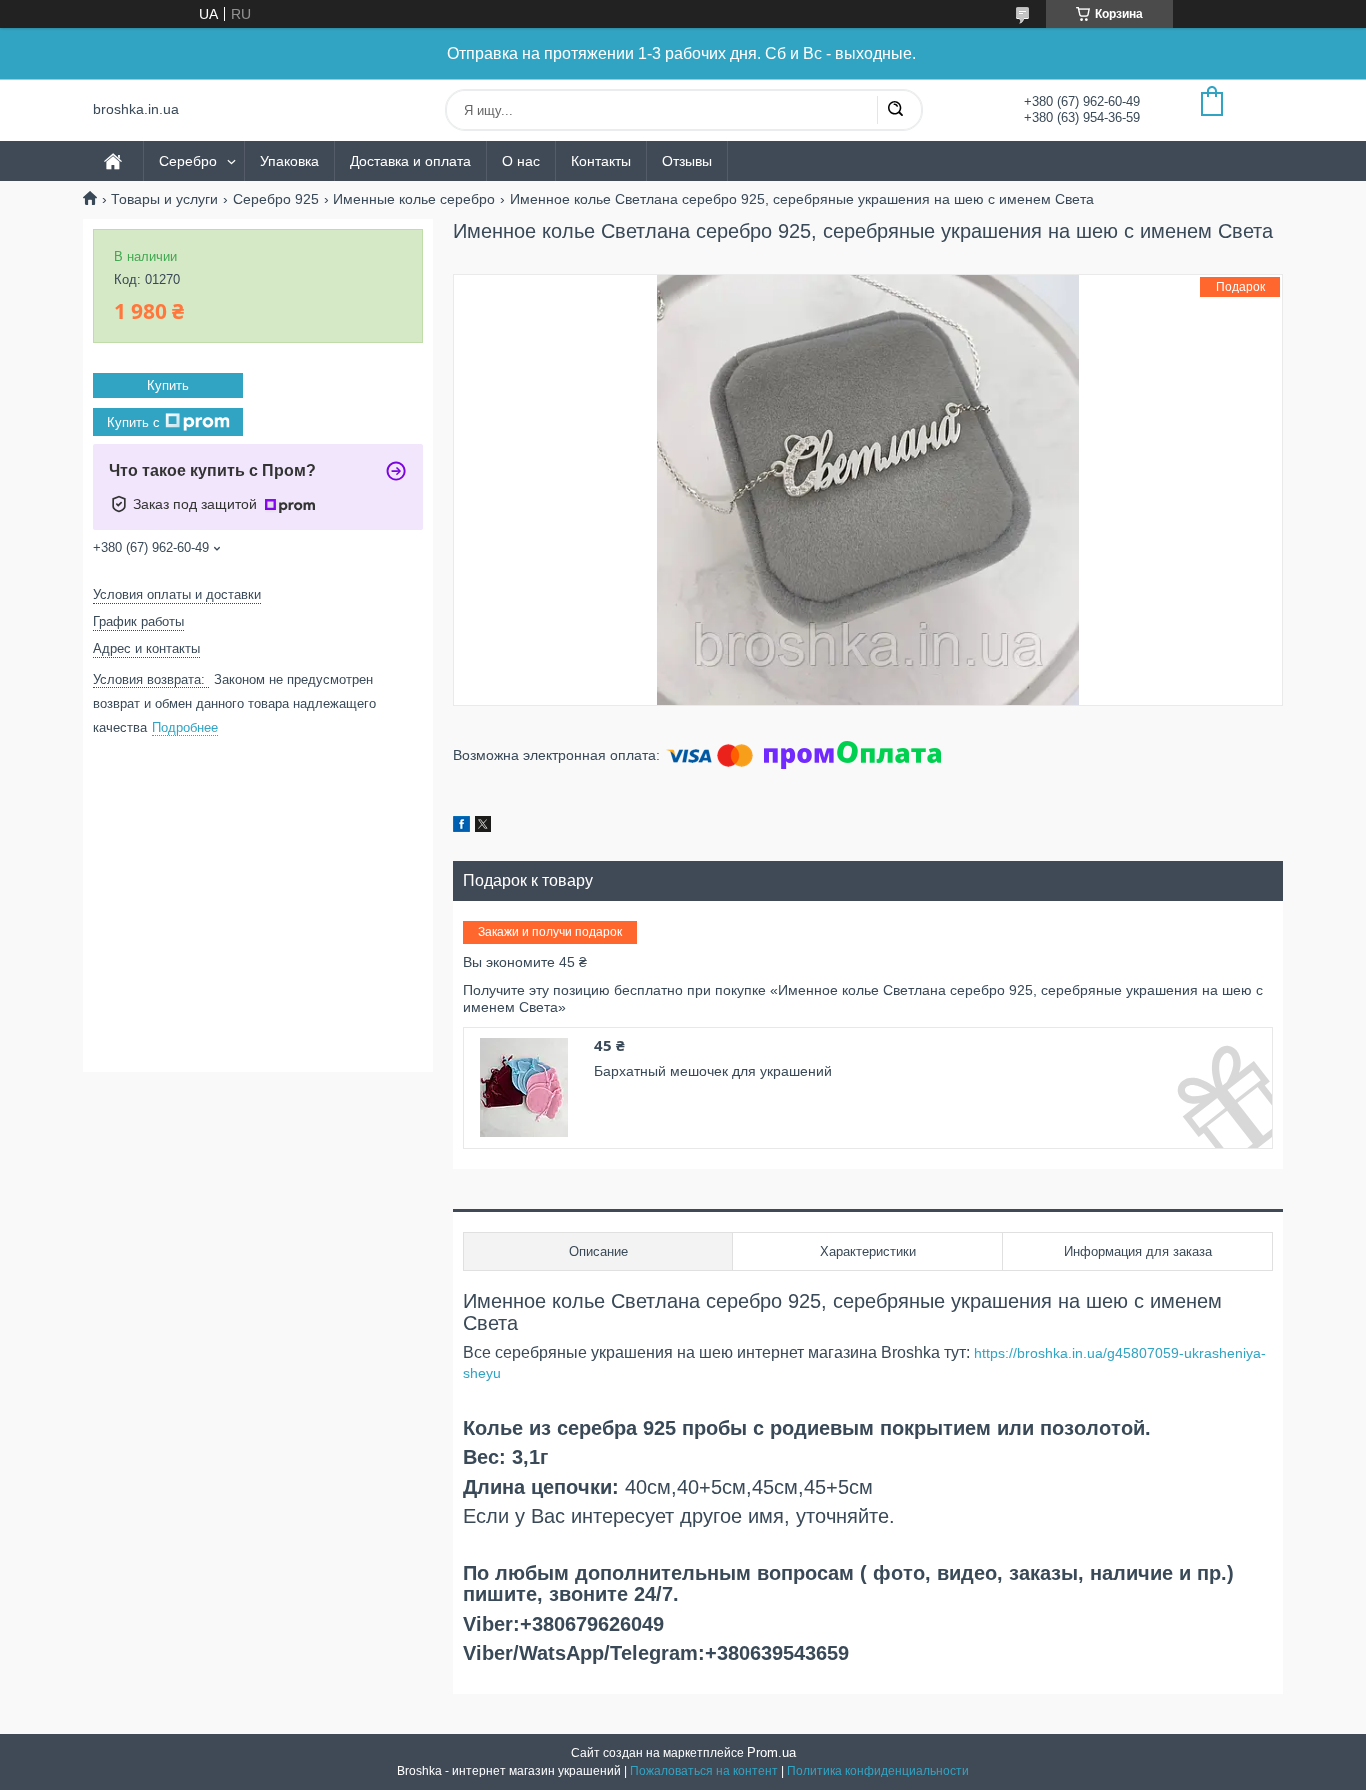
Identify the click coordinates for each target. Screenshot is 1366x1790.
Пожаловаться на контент (704, 1771)
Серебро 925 (276, 199)
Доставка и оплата (410, 161)
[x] (483, 827)
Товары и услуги (164, 199)
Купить (168, 385)
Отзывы (687, 161)
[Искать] (895, 110)
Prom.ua (771, 1752)
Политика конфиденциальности (878, 1771)
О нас (521, 161)
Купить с (133, 421)
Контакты (601, 161)
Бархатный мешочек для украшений (713, 1071)
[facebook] (461, 827)
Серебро (188, 161)
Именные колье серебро (414, 199)
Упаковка (289, 161)
